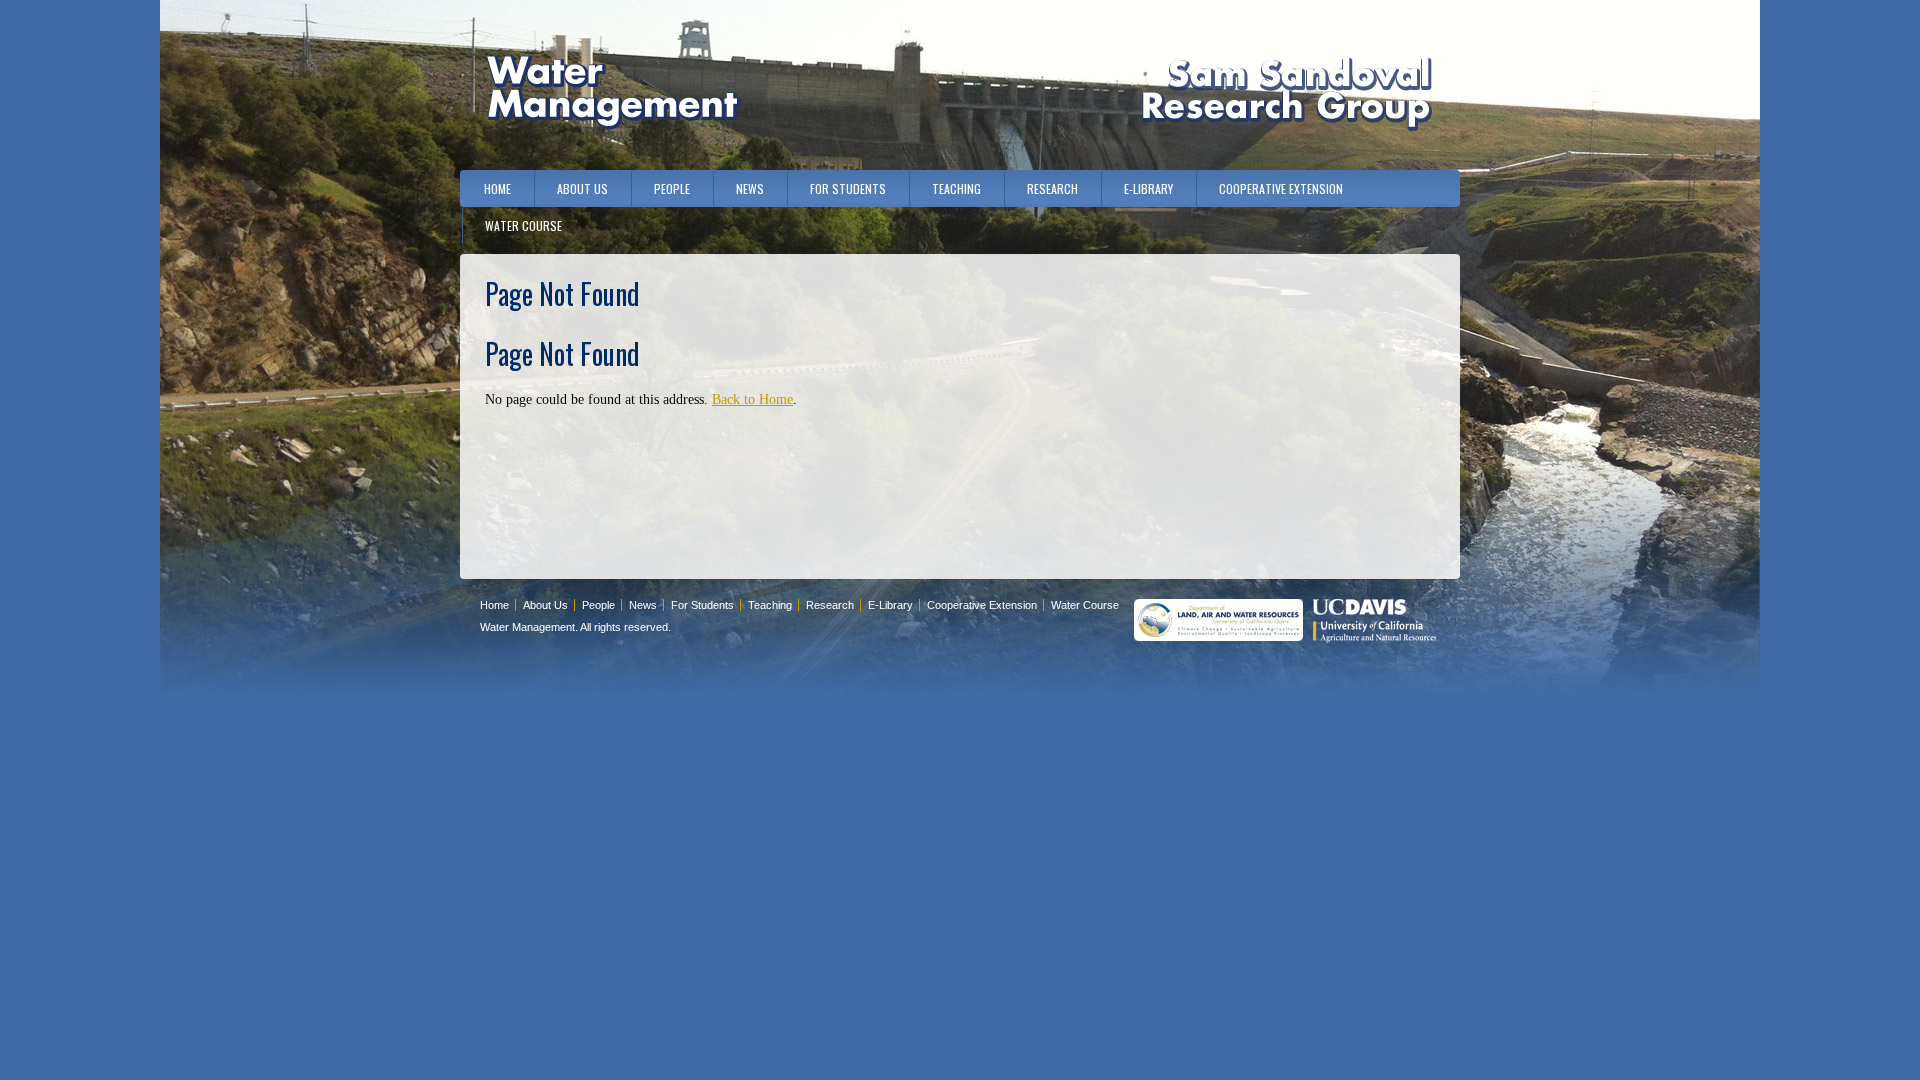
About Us (582, 188)
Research (1052, 188)
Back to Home (752, 399)
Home (497, 188)
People (672, 188)
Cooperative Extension (1281, 188)
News (750, 188)
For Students (848, 188)
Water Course (523, 225)
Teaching (956, 188)
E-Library (1148, 188)
